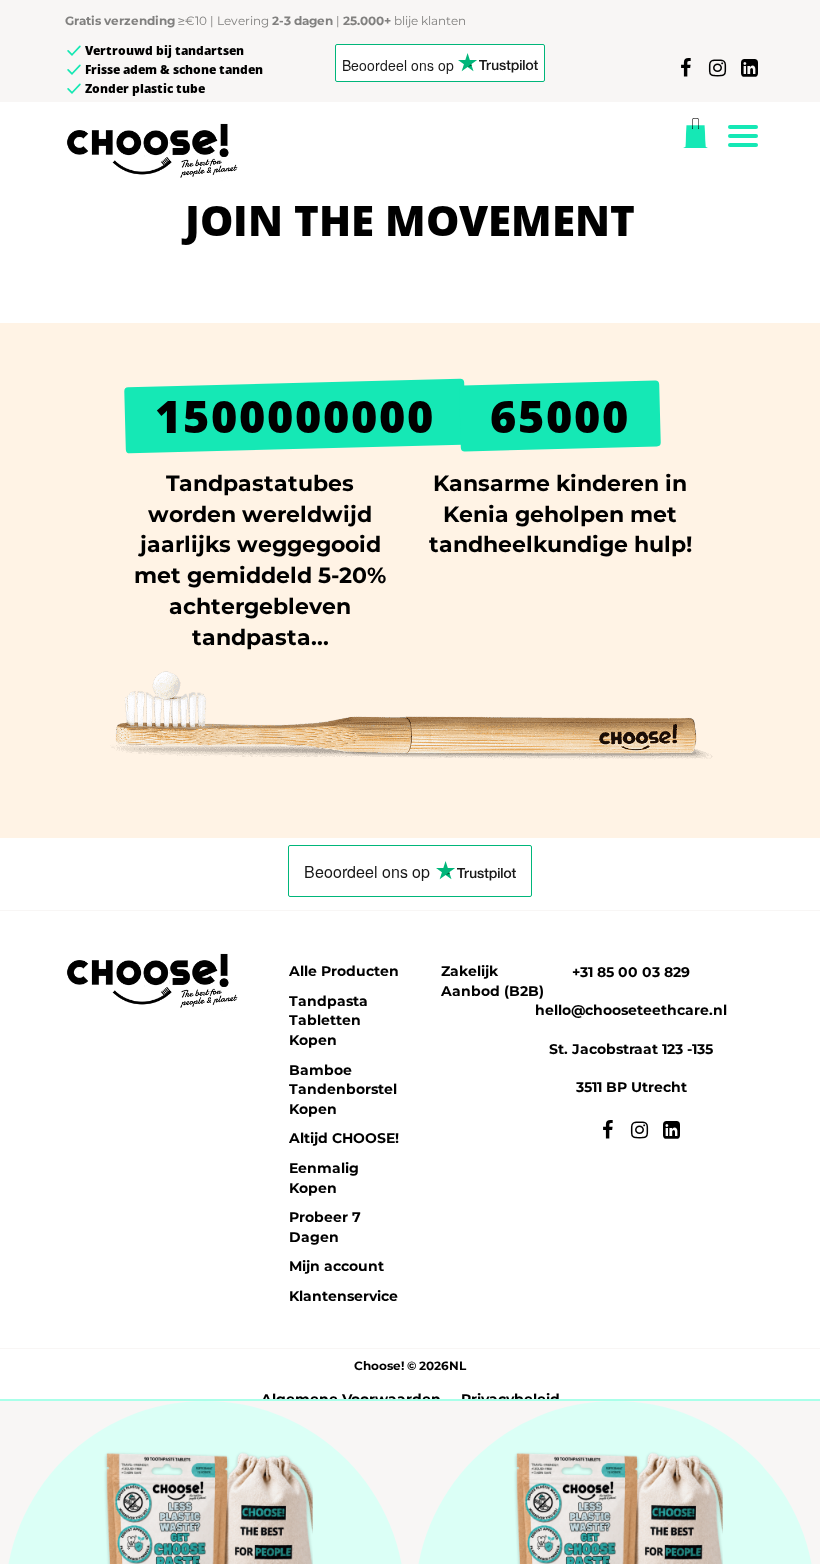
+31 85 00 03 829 (631, 972)
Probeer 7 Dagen (325, 1227)
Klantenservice (343, 1296)
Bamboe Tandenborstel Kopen (343, 1089)
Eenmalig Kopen (324, 1178)
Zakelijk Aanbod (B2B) (492, 981)
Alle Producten (344, 971)
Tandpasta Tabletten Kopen (328, 1020)
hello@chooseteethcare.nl (631, 1010)
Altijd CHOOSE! (344, 1138)
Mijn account (336, 1266)
